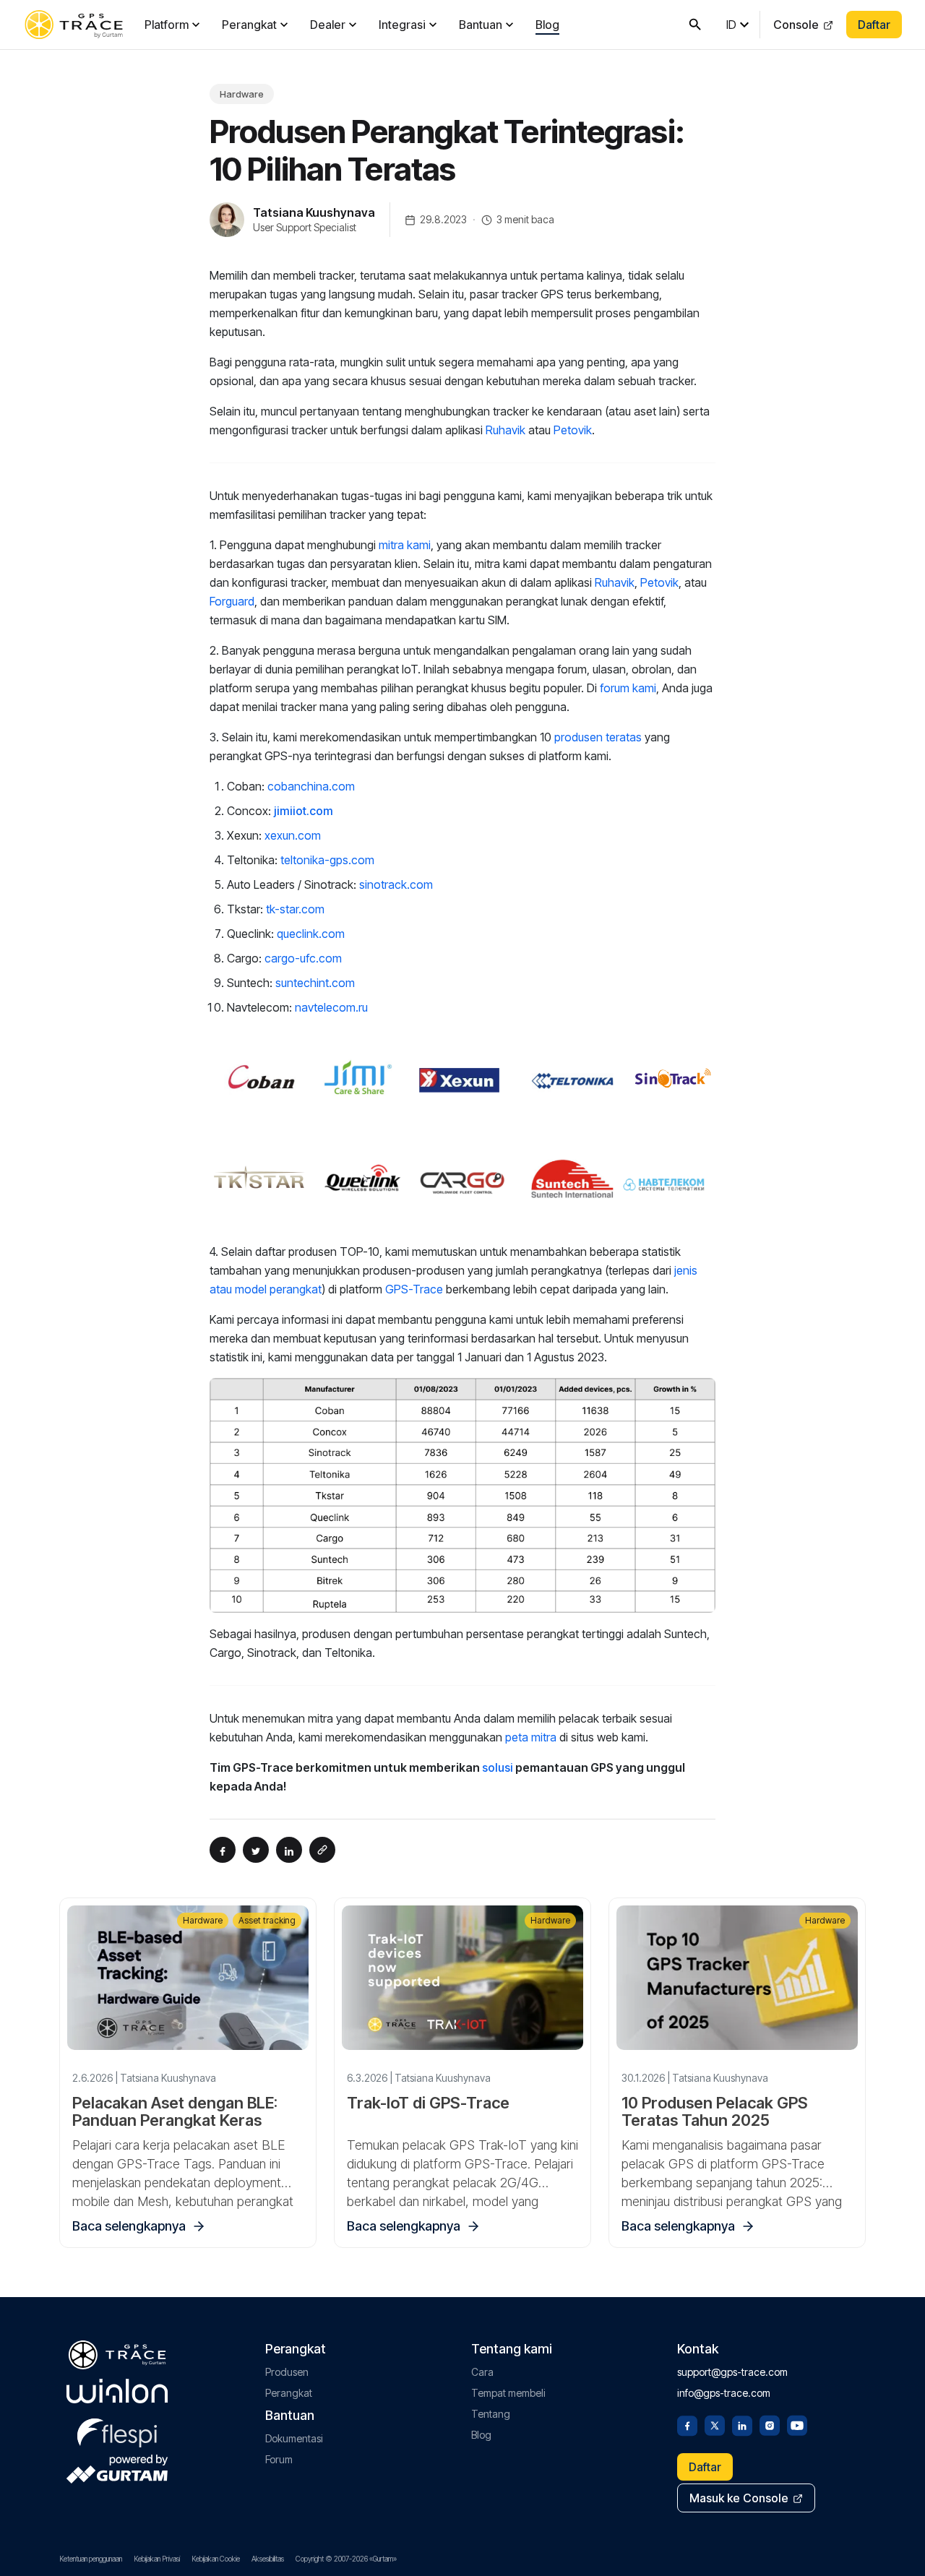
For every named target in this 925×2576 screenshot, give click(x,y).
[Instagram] (770, 2424)
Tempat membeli (508, 2393)
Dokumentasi (294, 2438)
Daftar (874, 25)
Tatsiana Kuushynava (314, 212)
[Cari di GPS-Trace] (695, 25)
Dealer (328, 25)
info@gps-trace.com (724, 2393)
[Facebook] (687, 2424)
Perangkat (249, 25)
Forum (279, 2459)
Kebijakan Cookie (216, 2559)
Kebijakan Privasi (157, 2559)
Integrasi (402, 25)
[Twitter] (715, 2424)
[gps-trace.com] (74, 25)
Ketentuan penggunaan (91, 2559)
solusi (498, 1767)
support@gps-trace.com (732, 2372)
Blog (547, 25)
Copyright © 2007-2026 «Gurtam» (346, 2559)
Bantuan (481, 25)
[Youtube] (797, 2424)
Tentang (491, 2414)
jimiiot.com (304, 811)
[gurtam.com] (117, 2391)
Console (796, 25)
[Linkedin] (742, 2424)
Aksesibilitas (268, 2559)
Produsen (287, 2372)
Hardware (242, 94)
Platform (167, 25)
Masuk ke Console (739, 2498)
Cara (482, 2372)
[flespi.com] (117, 2430)
